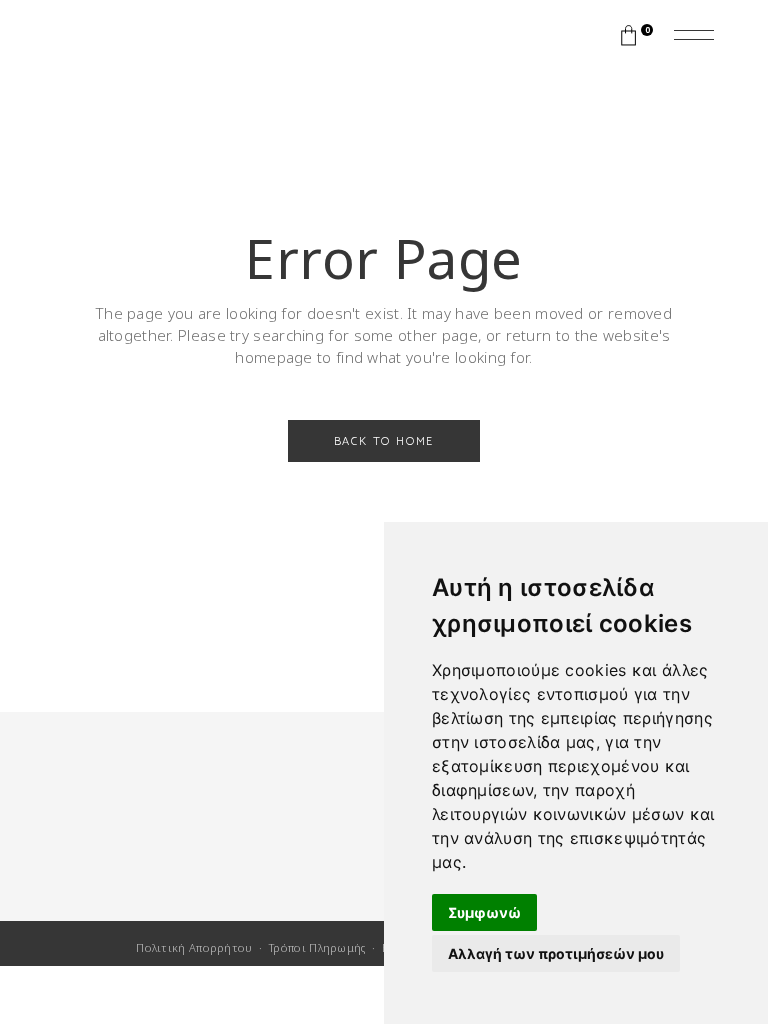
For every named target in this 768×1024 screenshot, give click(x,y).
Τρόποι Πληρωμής (317, 947)
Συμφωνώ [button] (484, 912)
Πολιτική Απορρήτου (194, 947)
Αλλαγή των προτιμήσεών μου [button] (556, 953)
